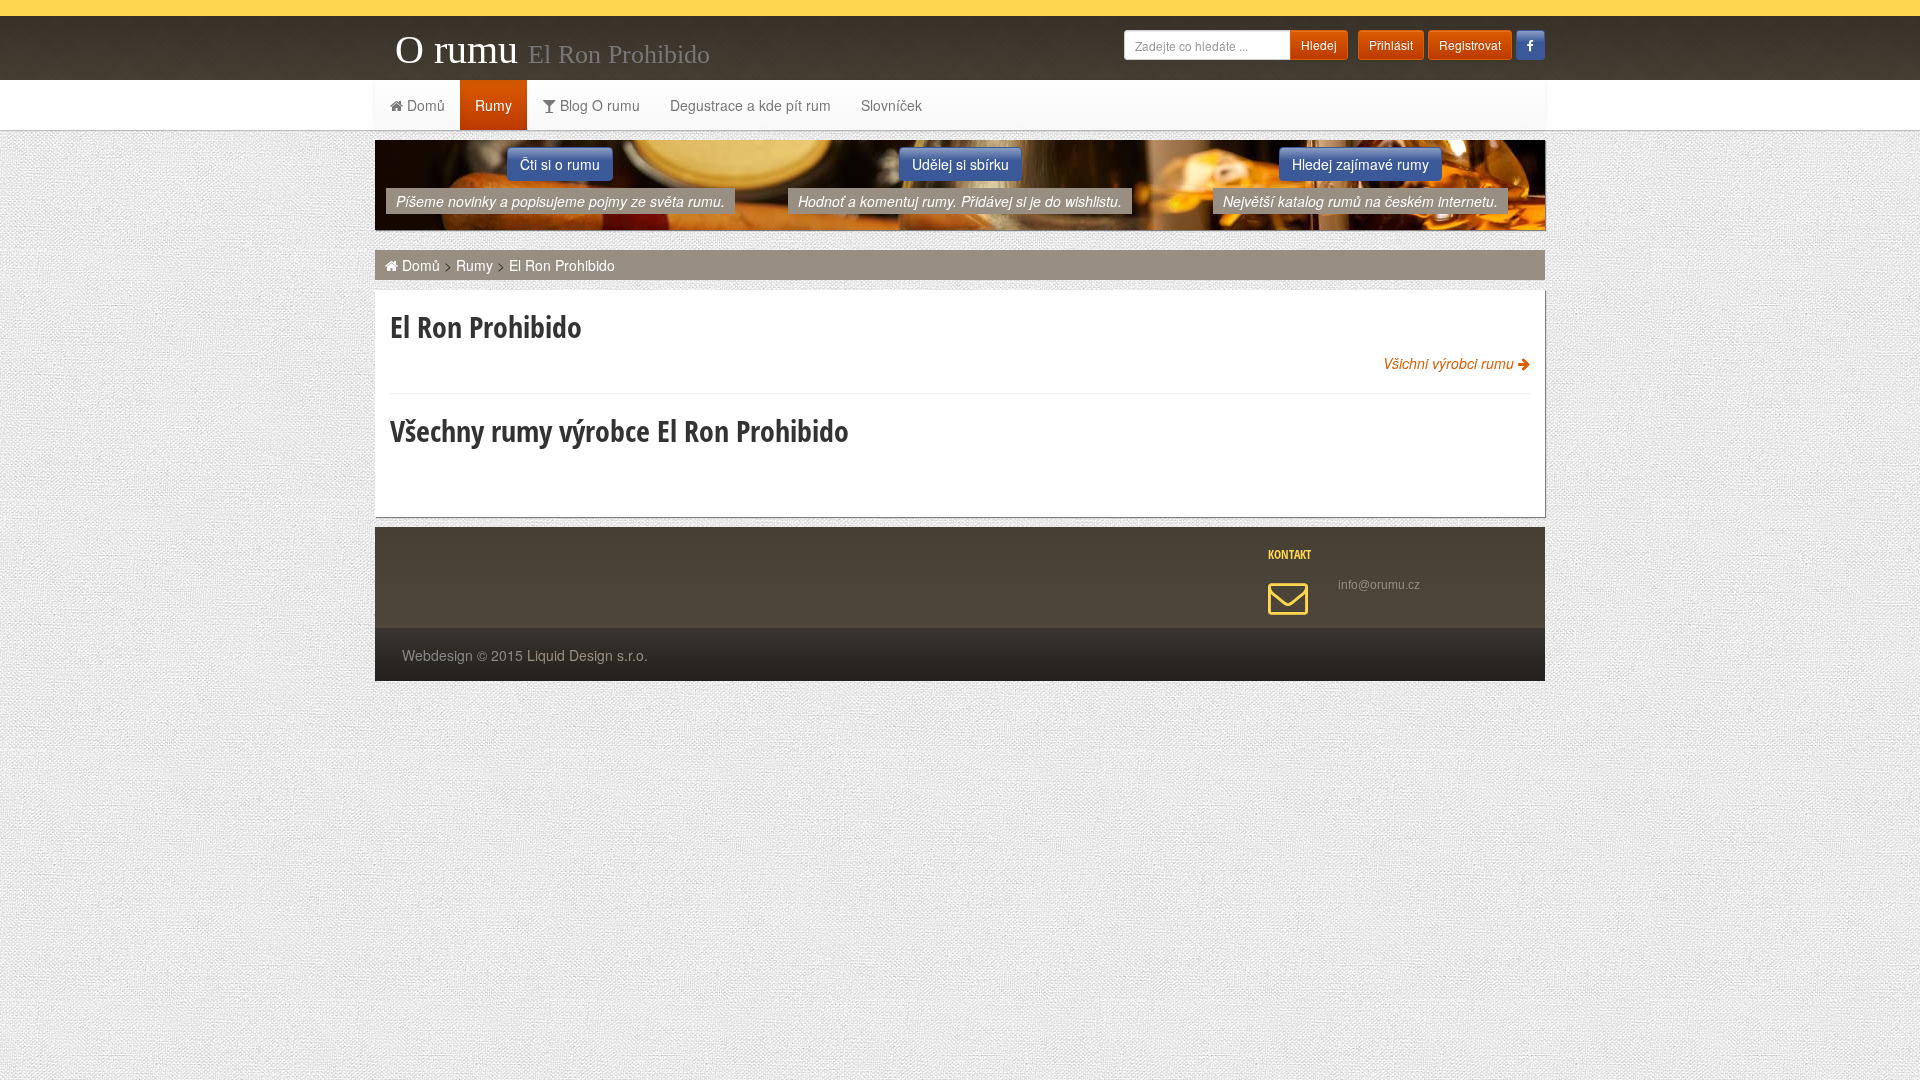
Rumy (493, 105)
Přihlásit (1391, 44)
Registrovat (1470, 44)
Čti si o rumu (560, 164)
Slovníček (891, 105)
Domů (424, 105)
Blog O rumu (598, 105)
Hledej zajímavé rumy (1360, 164)
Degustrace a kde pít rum (750, 105)
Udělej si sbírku (960, 164)
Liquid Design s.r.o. (587, 655)
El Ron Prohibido (562, 265)
